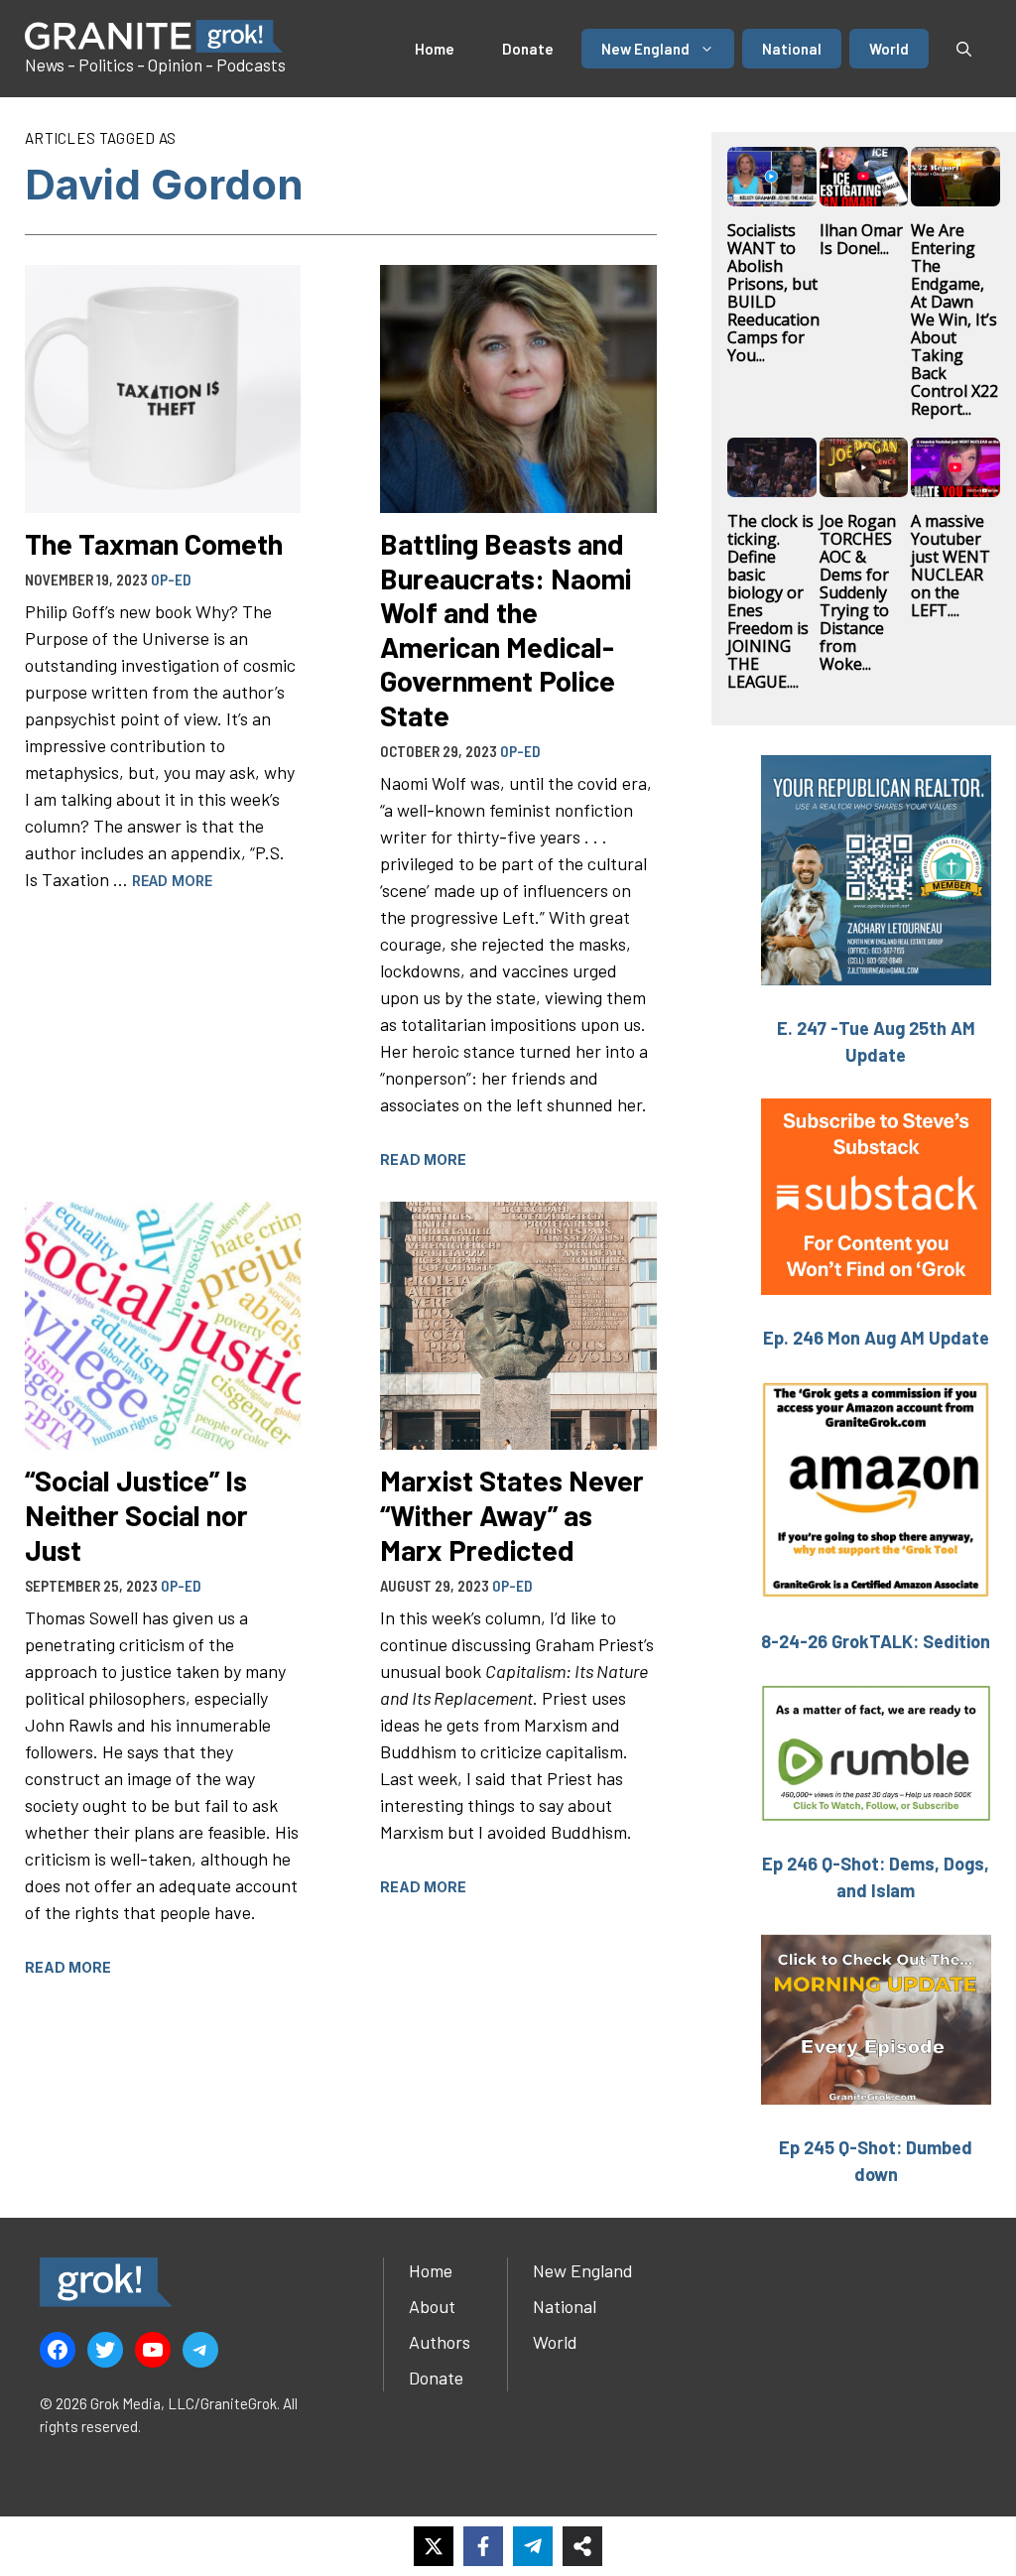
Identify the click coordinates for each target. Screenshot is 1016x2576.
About (432, 2306)
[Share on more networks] (582, 2546)
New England (645, 49)
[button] (964, 49)
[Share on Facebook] (483, 2546)
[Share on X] (434, 2546)
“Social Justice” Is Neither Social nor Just (136, 1514)
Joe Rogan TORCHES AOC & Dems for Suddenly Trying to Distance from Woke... (858, 592)
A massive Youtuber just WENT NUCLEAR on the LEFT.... (951, 566)
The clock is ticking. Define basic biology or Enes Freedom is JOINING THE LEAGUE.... (770, 601)
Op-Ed (171, 580)
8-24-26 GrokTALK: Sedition (876, 1641)
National (792, 49)
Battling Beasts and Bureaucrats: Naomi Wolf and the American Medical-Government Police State (506, 629)
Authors (440, 2342)
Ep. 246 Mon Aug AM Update (876, 1338)
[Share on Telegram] (533, 2546)
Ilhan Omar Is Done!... (861, 239)
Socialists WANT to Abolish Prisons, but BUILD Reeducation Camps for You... (773, 293)
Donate (528, 49)
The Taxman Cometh (154, 543)
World (889, 49)
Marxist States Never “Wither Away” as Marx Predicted (512, 1514)
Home (435, 49)
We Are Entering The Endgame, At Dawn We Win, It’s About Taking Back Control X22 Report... (954, 320)
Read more (172, 881)
